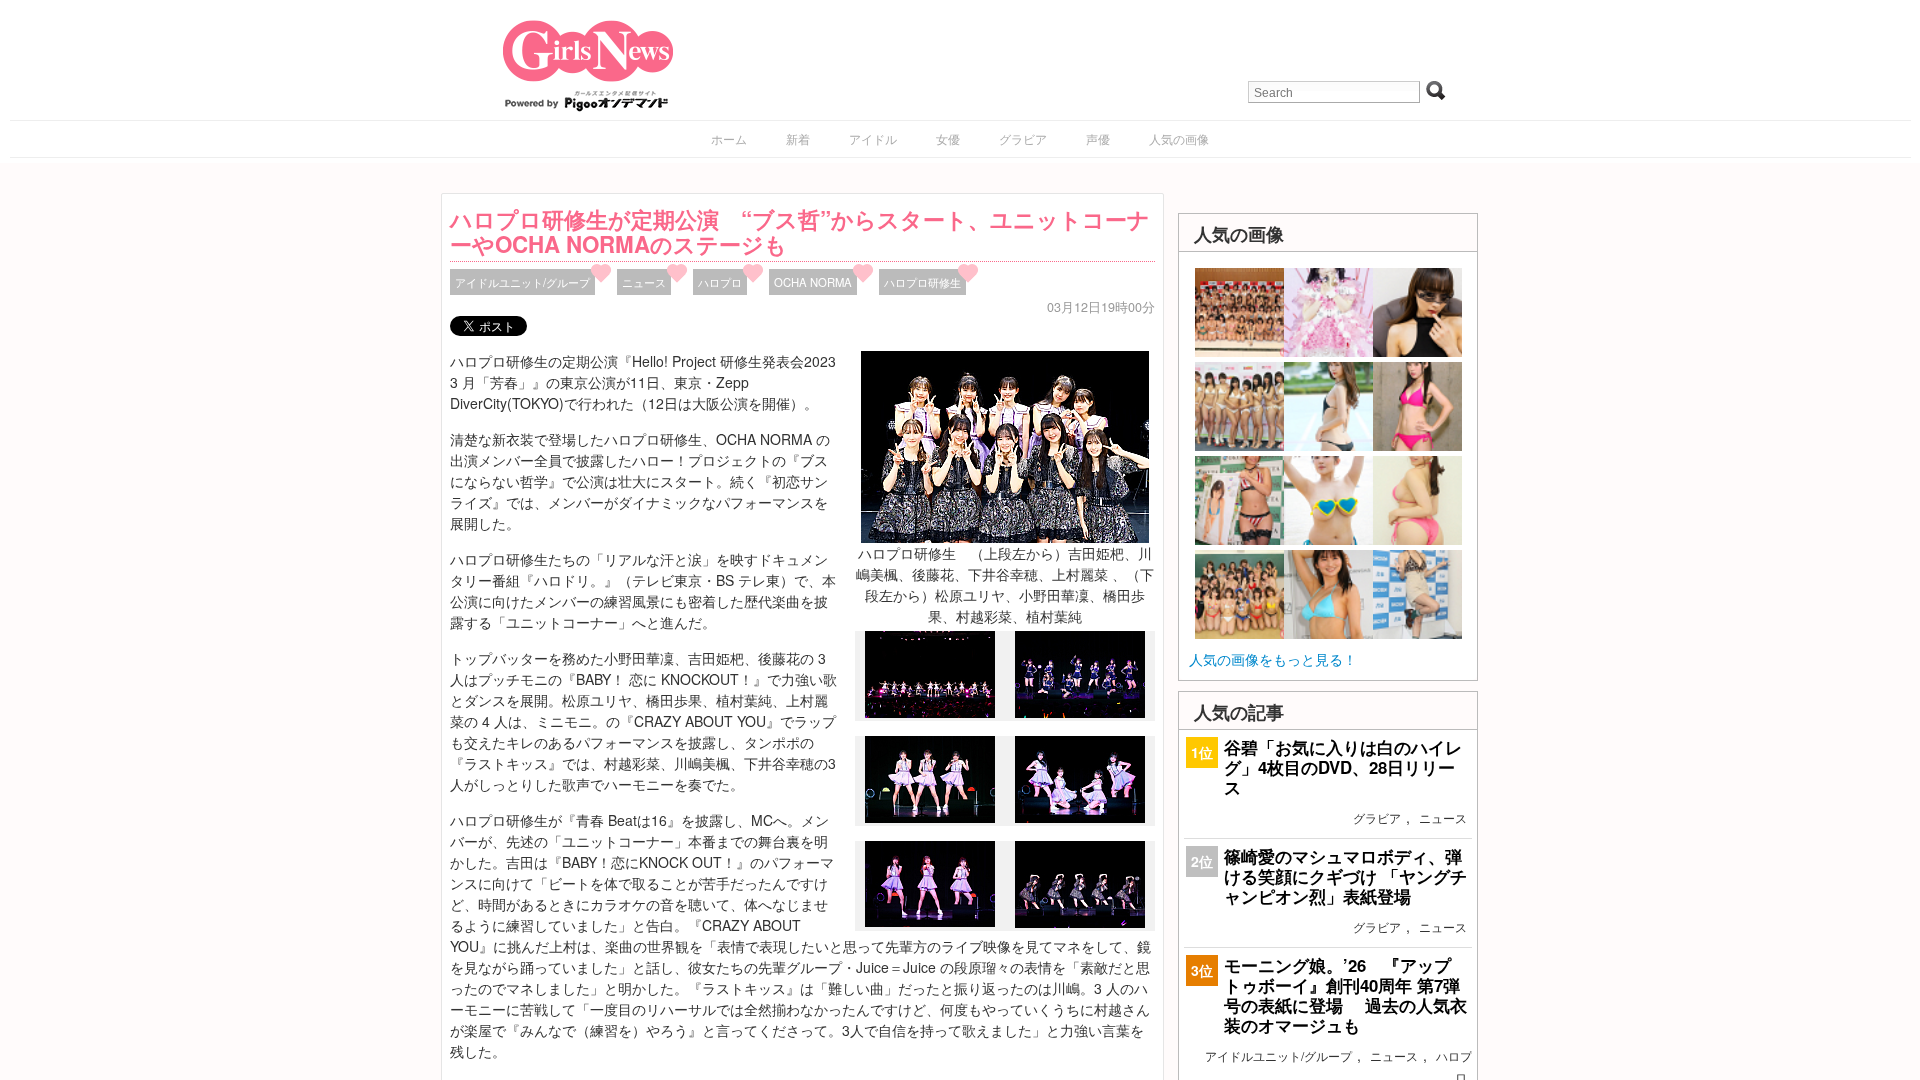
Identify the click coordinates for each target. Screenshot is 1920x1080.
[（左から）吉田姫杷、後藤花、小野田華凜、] (930, 818)
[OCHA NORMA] (1080, 712)
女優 (948, 138)
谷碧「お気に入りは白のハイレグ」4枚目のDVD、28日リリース (1343, 767)
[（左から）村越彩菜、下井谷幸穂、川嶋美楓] (930, 922)
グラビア (1023, 138)
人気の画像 (1179, 138)
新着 (798, 138)
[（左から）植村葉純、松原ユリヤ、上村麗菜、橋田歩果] (1080, 817)
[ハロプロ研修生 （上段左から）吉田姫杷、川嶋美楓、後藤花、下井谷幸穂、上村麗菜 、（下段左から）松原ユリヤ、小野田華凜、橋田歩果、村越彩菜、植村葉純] (1005, 445)
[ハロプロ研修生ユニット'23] (1080, 922)
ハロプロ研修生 (922, 282)
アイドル (873, 138)
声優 (1098, 138)
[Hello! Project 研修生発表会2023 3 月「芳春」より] (930, 713)
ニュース (644, 282)
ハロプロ (720, 282)
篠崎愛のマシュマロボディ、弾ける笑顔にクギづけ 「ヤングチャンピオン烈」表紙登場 (1345, 876)
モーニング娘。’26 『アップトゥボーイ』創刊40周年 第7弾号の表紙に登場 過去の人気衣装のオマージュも (1345, 995)
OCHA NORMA (813, 282)
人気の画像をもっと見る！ (1273, 659)
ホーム (729, 138)
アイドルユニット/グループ (522, 282)
